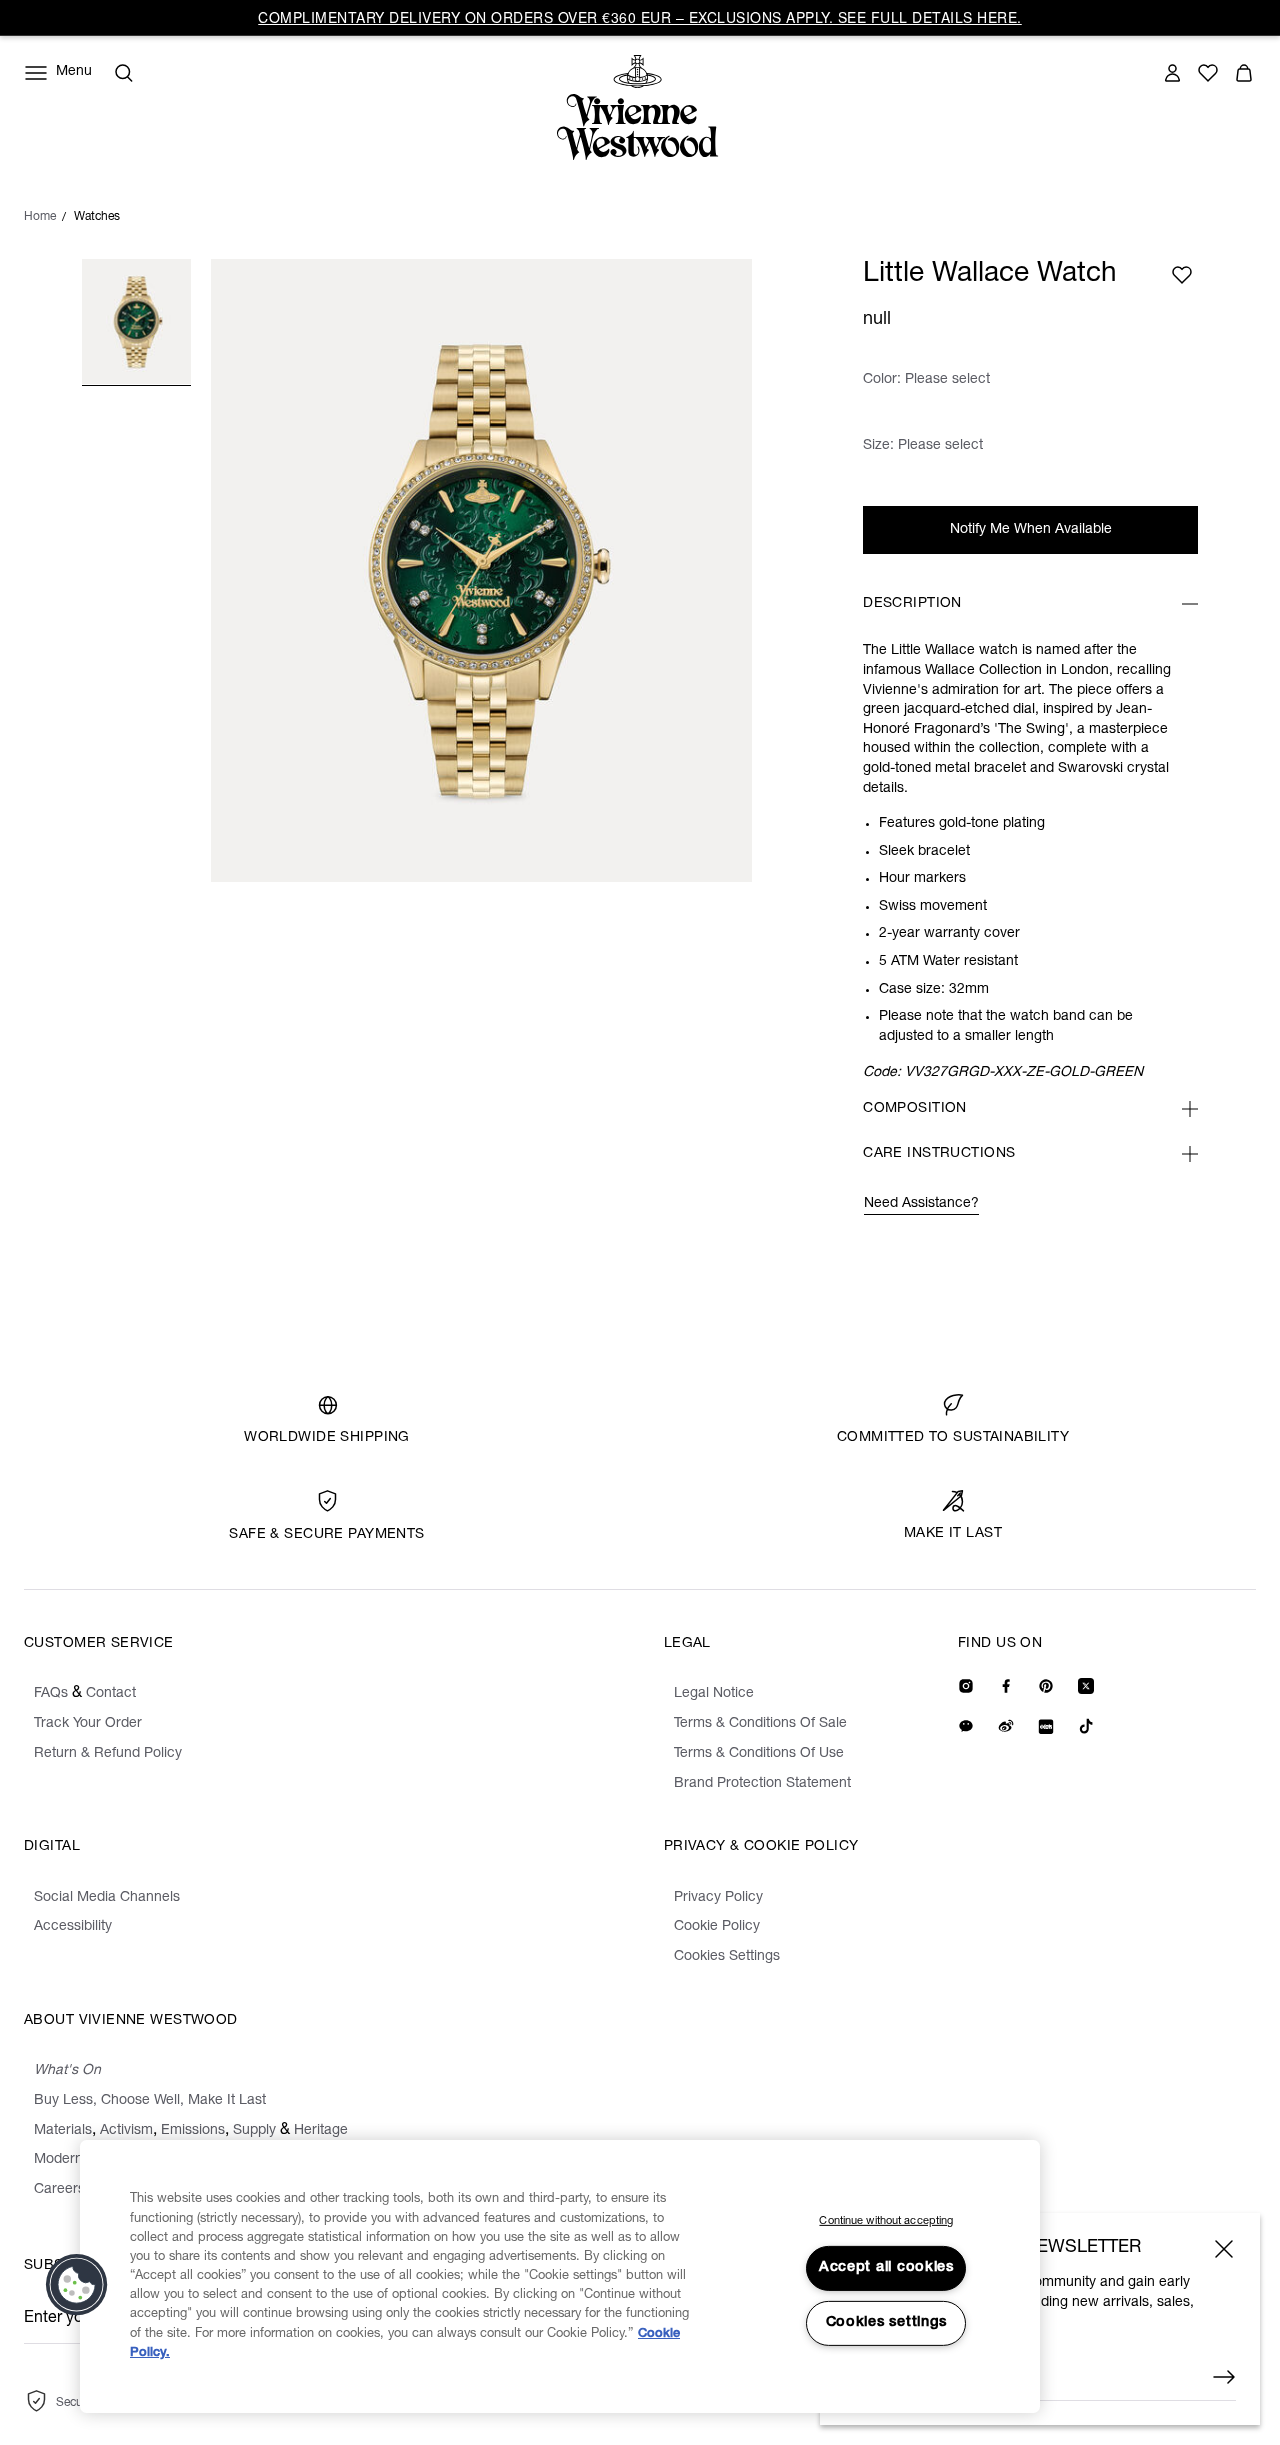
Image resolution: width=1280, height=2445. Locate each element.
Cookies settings (887, 2323)
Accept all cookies (886, 2268)
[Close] (1224, 2249)
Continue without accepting (886, 2221)
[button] (77, 2285)
